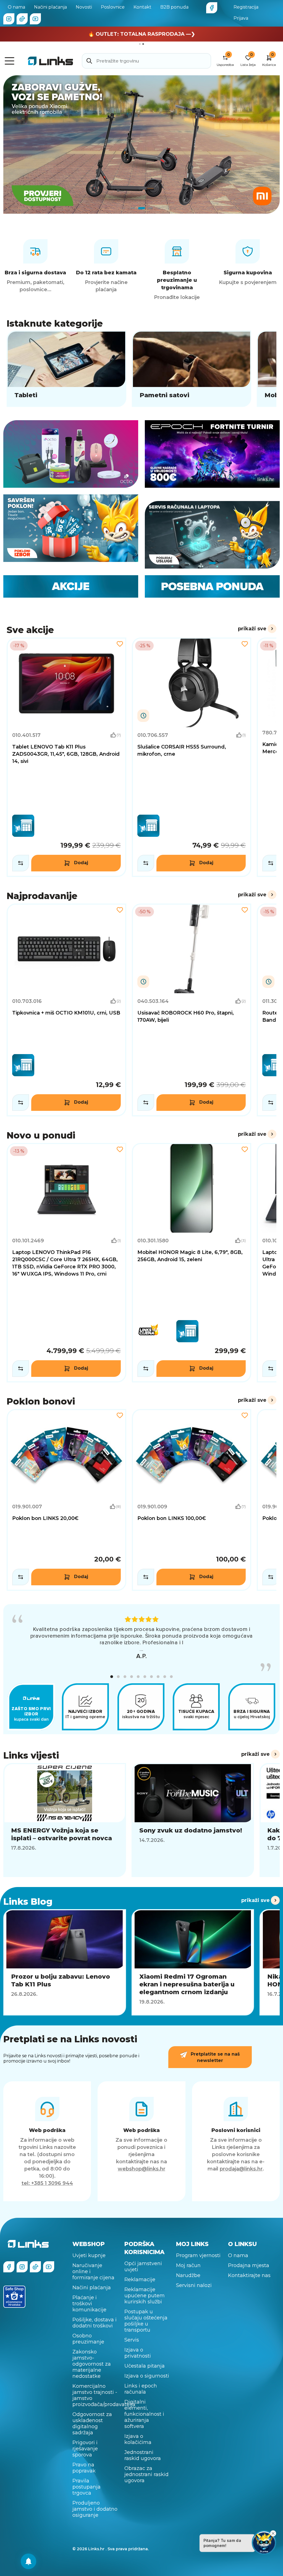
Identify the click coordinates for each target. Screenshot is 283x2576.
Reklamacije (140, 2280)
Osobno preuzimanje (88, 2339)
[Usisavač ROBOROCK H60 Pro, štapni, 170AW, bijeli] (192, 1010)
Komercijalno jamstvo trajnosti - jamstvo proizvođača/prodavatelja (95, 2395)
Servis (132, 2340)
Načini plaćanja (50, 7)
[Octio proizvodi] (71, 454)
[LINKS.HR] (28, 2561)
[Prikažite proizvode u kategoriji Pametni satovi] (192, 369)
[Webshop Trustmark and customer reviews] (14, 2297)
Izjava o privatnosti (138, 2353)
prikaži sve (252, 629)
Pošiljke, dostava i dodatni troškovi (95, 2323)
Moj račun (188, 2265)
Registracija (246, 7)
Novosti (84, 7)
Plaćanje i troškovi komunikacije (89, 2304)
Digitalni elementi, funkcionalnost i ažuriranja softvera (144, 2414)
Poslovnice (113, 7)
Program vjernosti (198, 2255)
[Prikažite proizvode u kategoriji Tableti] (66, 369)
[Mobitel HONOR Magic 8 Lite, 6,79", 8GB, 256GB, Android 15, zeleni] (192, 1263)
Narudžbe (188, 2275)
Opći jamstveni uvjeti (143, 2267)
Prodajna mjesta (249, 2265)
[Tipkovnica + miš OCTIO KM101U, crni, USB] (66, 1010)
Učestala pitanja (145, 2366)
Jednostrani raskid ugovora (143, 2455)
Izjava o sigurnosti (147, 2376)
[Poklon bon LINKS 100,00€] (192, 1500)
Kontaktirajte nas (249, 2275)
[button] (112, 1677)
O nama (16, 7)
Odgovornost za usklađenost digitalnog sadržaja (92, 2423)
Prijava (241, 18)
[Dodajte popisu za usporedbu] (21, 863)
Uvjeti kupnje (89, 2255)
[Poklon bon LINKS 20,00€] (66, 1500)
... (141, 1649)
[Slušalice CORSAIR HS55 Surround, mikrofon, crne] (192, 757)
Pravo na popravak (84, 2468)
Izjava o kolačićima (138, 2439)
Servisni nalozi (194, 2285)
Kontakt (142, 7)
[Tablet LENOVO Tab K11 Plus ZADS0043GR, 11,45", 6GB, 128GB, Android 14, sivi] (66, 757)
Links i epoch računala (141, 2389)
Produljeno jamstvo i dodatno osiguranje (95, 2509)
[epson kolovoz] (141, 144)
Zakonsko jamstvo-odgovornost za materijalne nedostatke (92, 2364)
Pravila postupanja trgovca (87, 2487)
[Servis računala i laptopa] (212, 535)
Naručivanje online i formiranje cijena (93, 2272)
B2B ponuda (174, 7)
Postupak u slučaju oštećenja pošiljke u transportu (146, 2321)
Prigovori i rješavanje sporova (85, 2449)
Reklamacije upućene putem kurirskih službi (145, 2296)
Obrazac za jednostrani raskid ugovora (146, 2474)
